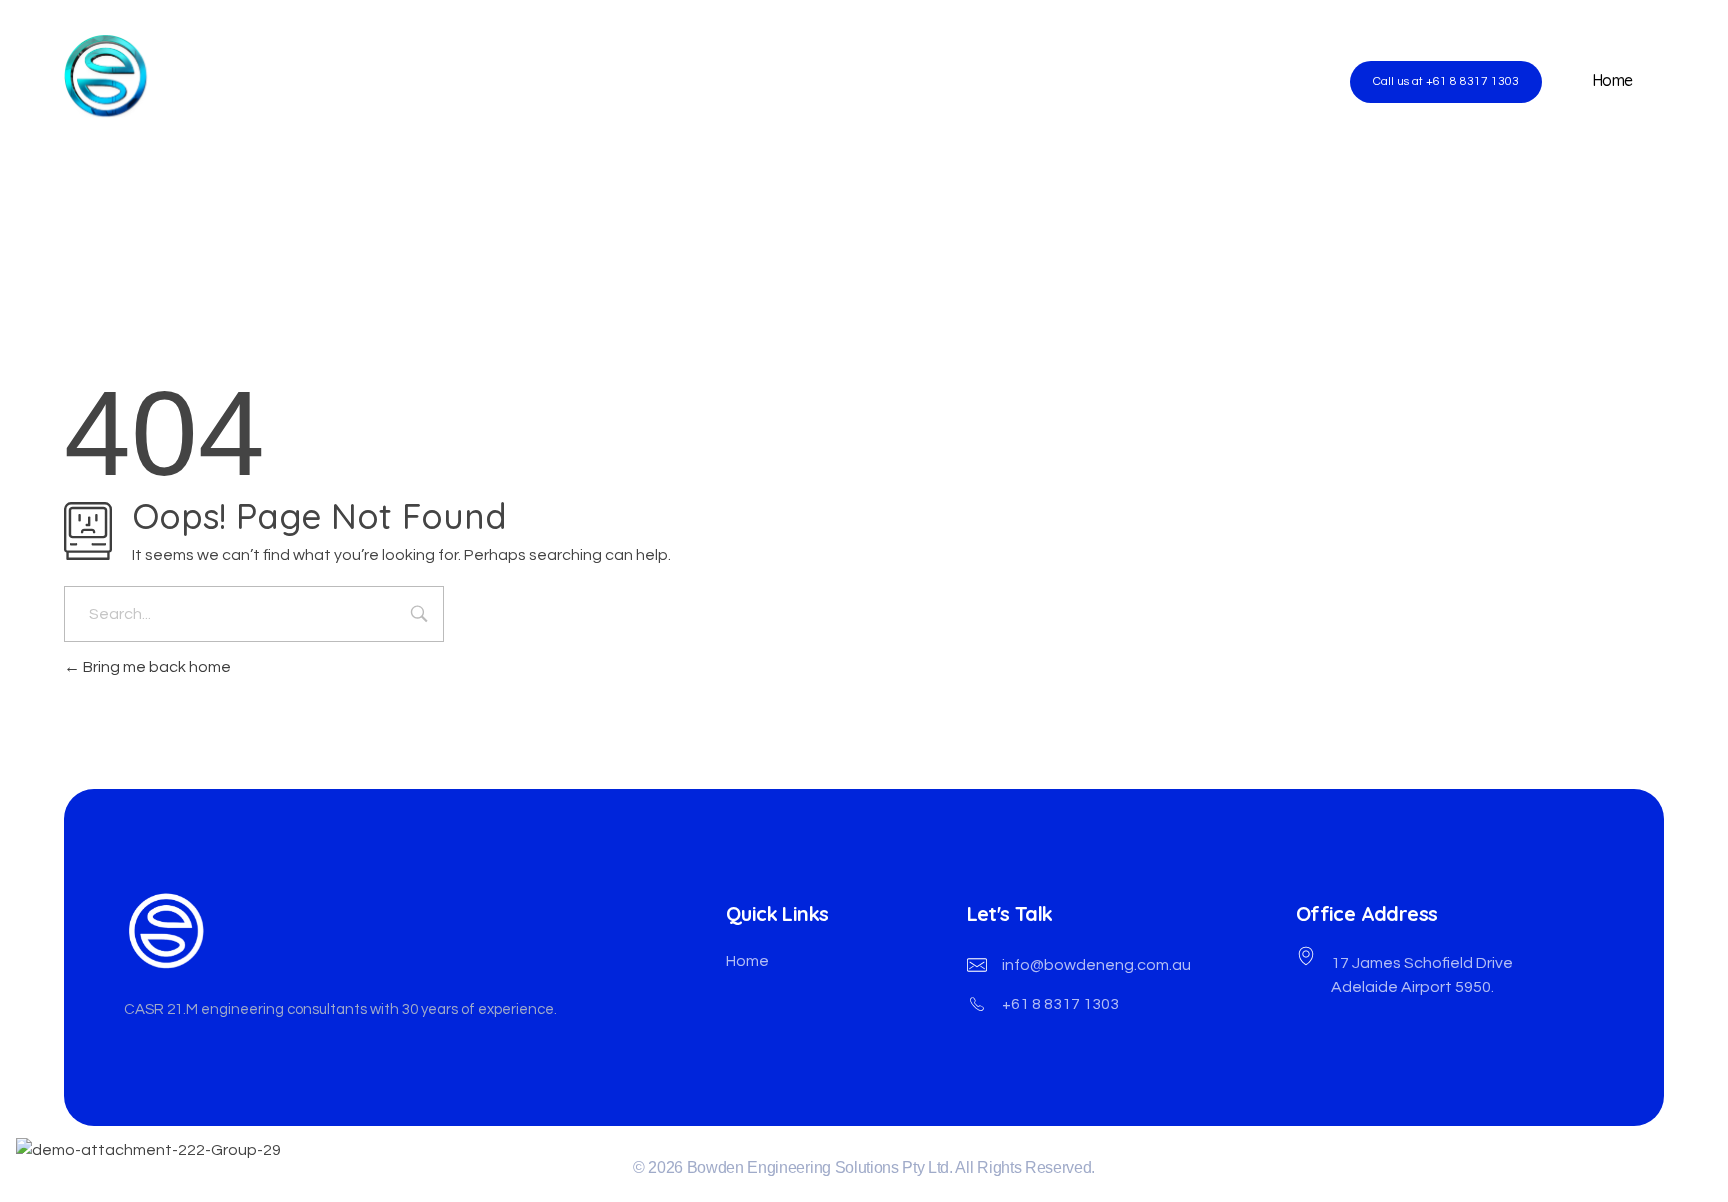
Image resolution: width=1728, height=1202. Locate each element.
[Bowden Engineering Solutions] (229, 76)
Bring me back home (155, 667)
